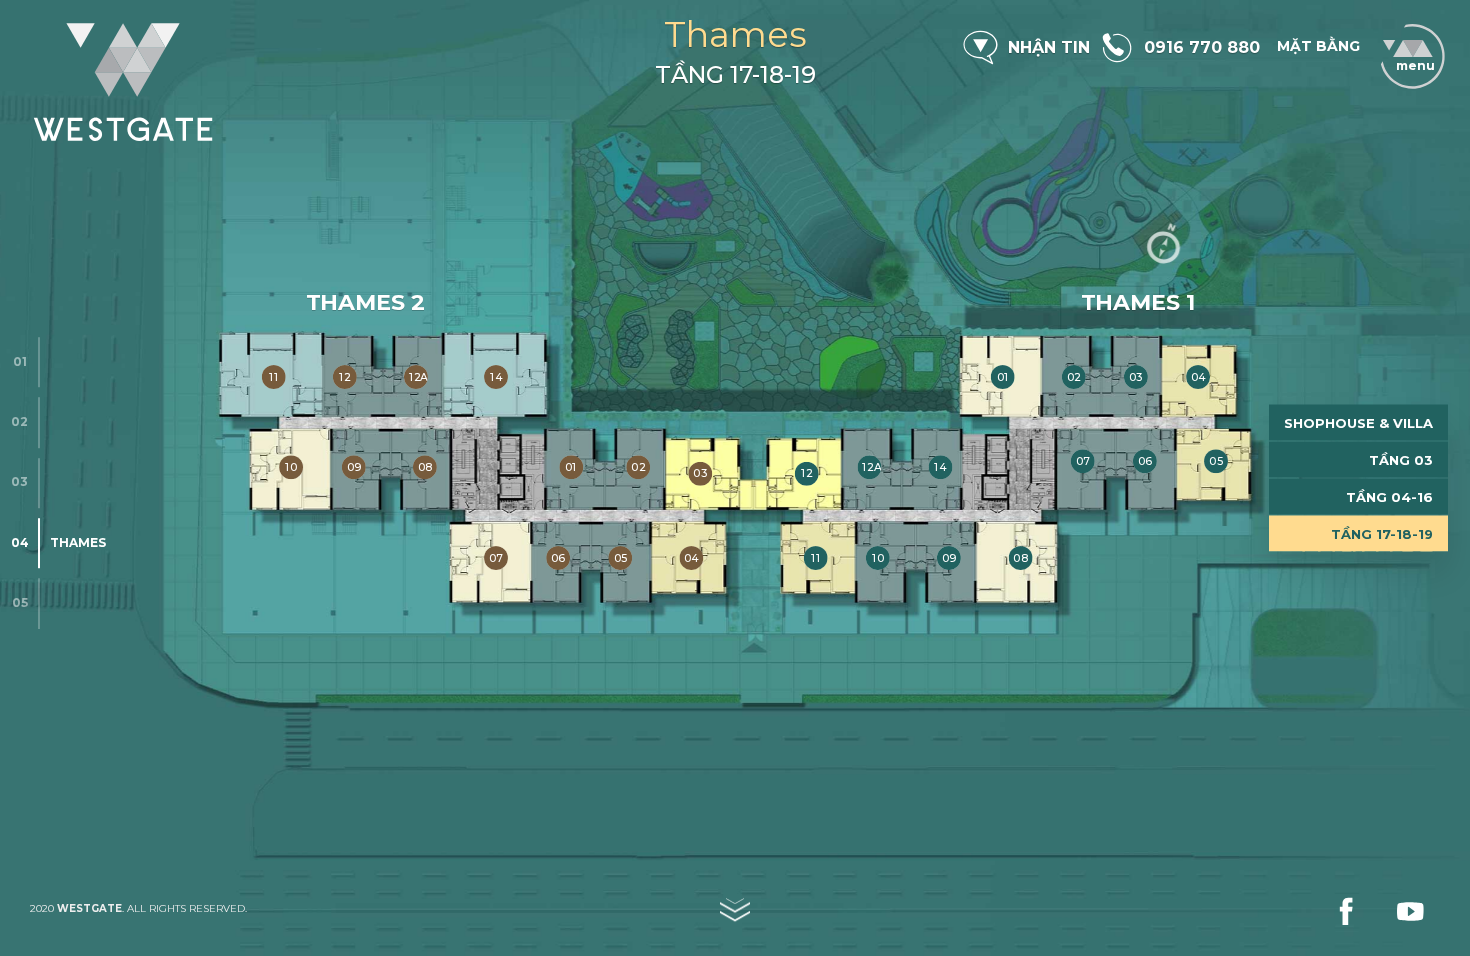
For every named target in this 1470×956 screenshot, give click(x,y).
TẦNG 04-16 (1389, 497)
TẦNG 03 (1401, 460)
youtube (1410, 911)
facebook (1346, 911)
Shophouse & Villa (1358, 423)
